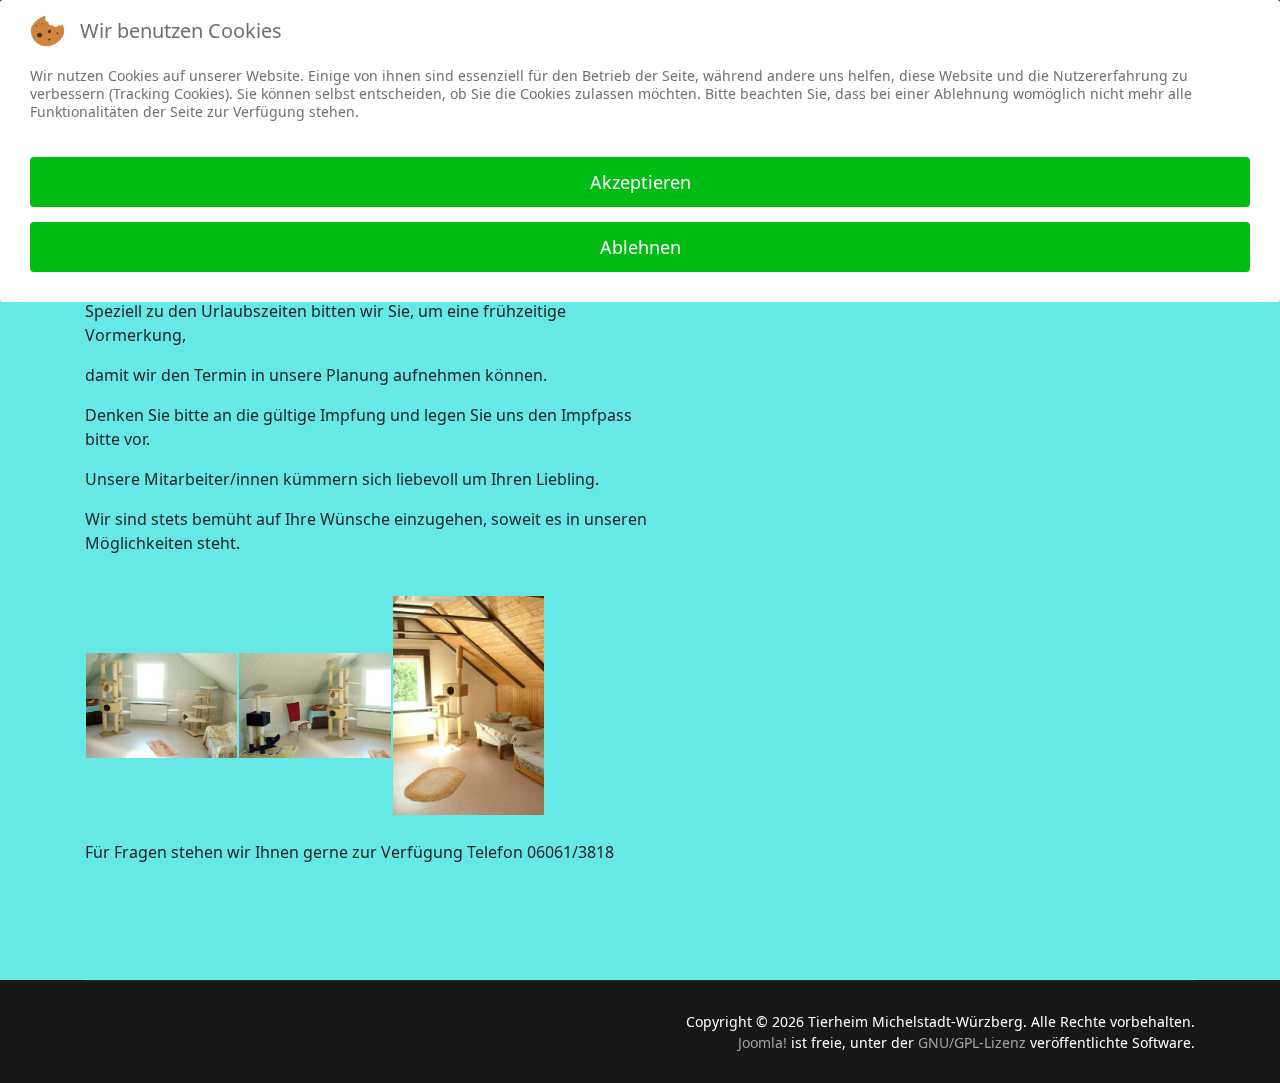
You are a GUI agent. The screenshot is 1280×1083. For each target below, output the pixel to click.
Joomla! (762, 1042)
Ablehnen (640, 247)
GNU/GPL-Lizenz (972, 1042)
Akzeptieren (640, 182)
